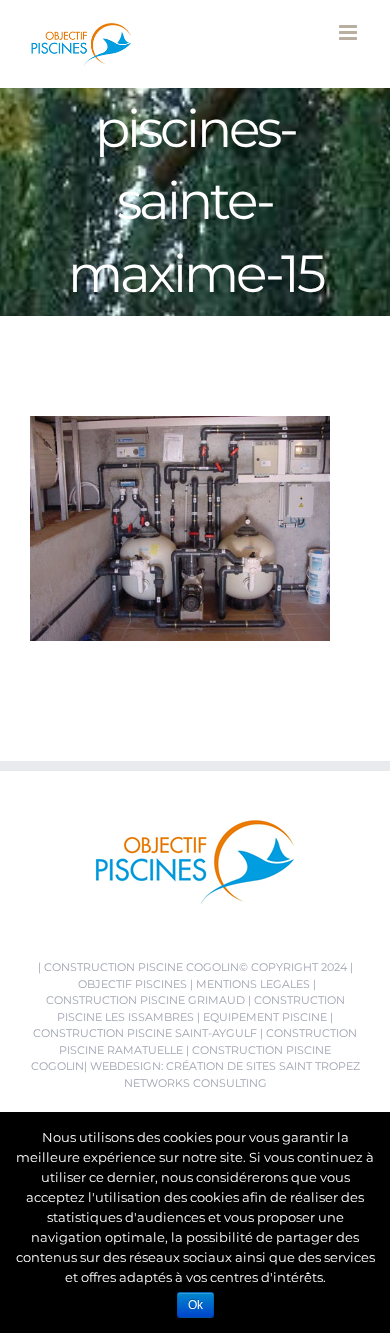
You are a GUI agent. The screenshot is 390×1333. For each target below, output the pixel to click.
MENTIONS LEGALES (253, 984)
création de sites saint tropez (263, 1066)
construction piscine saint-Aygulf (145, 1033)
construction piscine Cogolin (141, 967)
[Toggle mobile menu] (349, 32)
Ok (195, 1305)
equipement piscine (265, 1017)
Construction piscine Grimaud (145, 1000)
